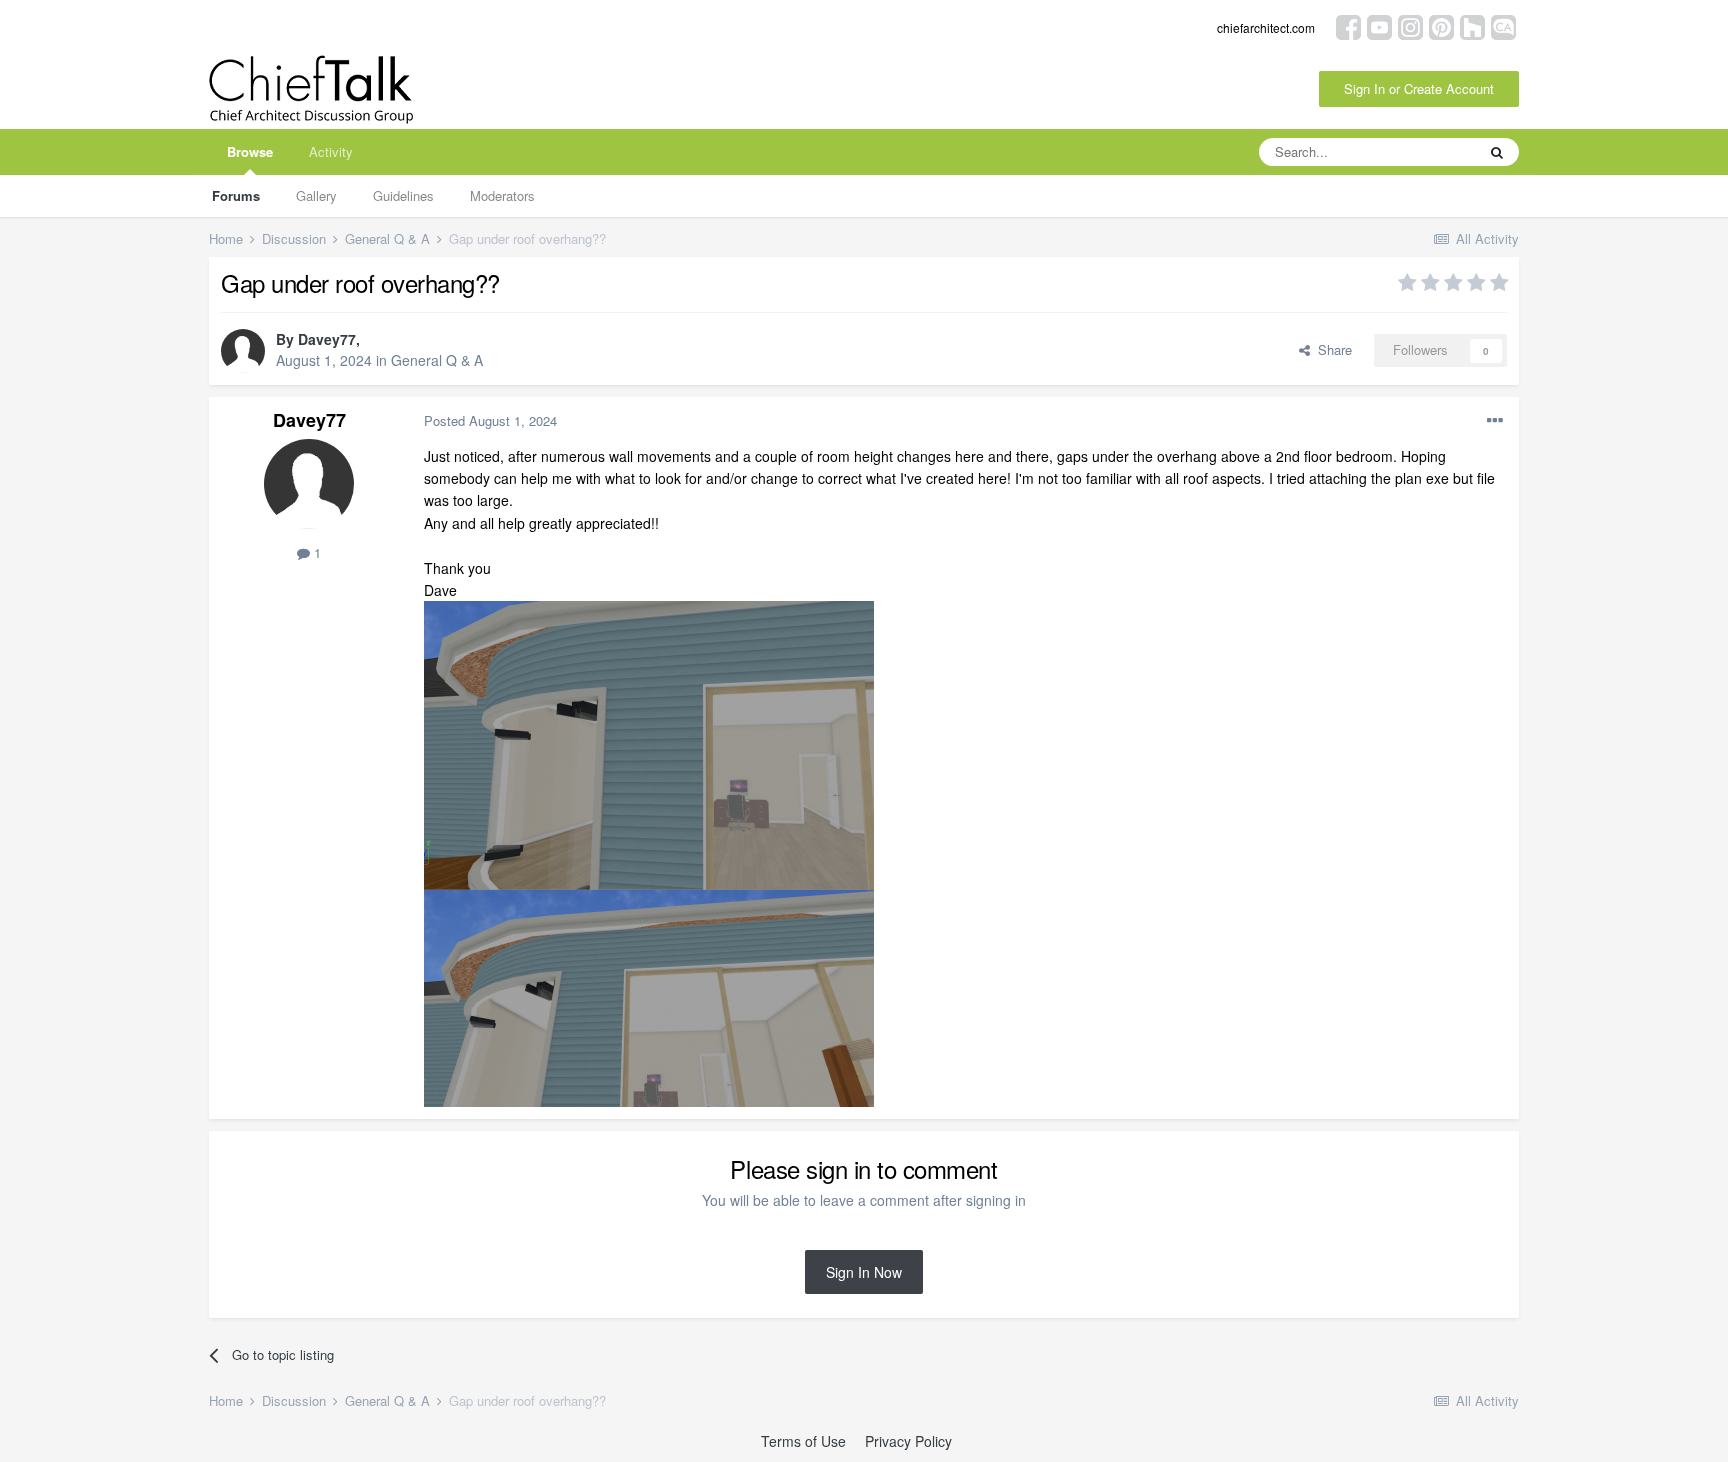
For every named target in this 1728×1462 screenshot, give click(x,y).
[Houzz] (1472, 25)
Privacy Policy (908, 1441)
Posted (490, 420)
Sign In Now (864, 1272)
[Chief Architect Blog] (1503, 25)
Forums (236, 195)
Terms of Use (803, 1441)
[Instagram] (1410, 25)
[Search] (1497, 152)
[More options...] (1495, 421)
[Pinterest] (1441, 25)
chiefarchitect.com (1266, 27)
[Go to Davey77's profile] (243, 351)
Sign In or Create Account (1419, 88)
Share (1331, 349)
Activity (331, 151)
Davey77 (327, 339)
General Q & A (437, 360)
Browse (250, 151)
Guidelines (403, 195)
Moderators (502, 195)
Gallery (316, 195)
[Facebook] (1348, 25)
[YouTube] (1379, 25)
